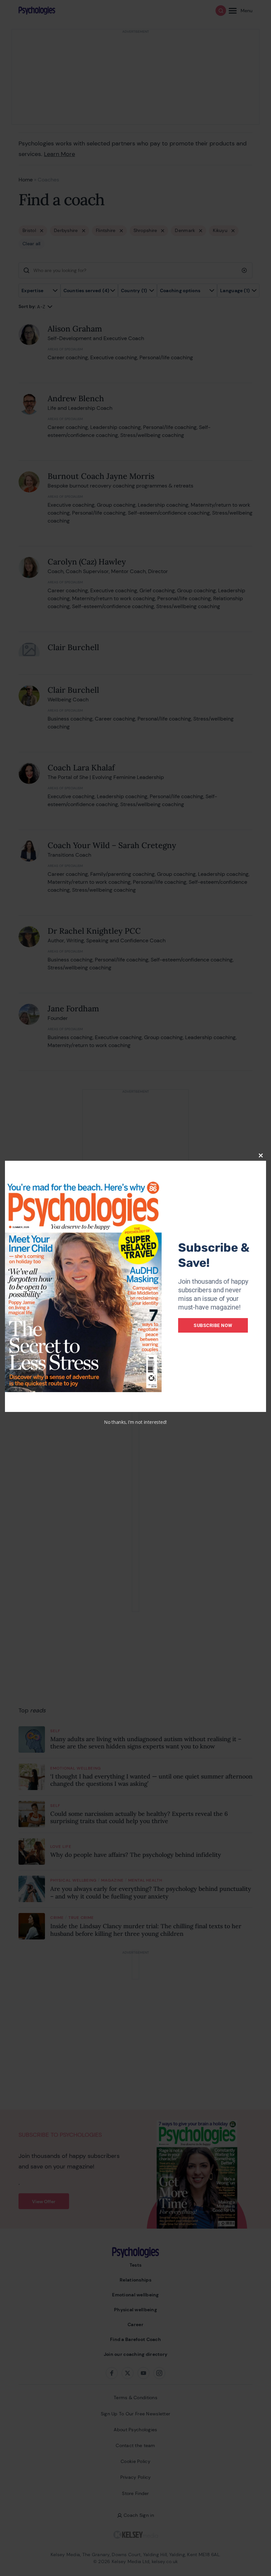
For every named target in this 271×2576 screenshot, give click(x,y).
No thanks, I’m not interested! (135, 1422)
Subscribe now (213, 1325)
